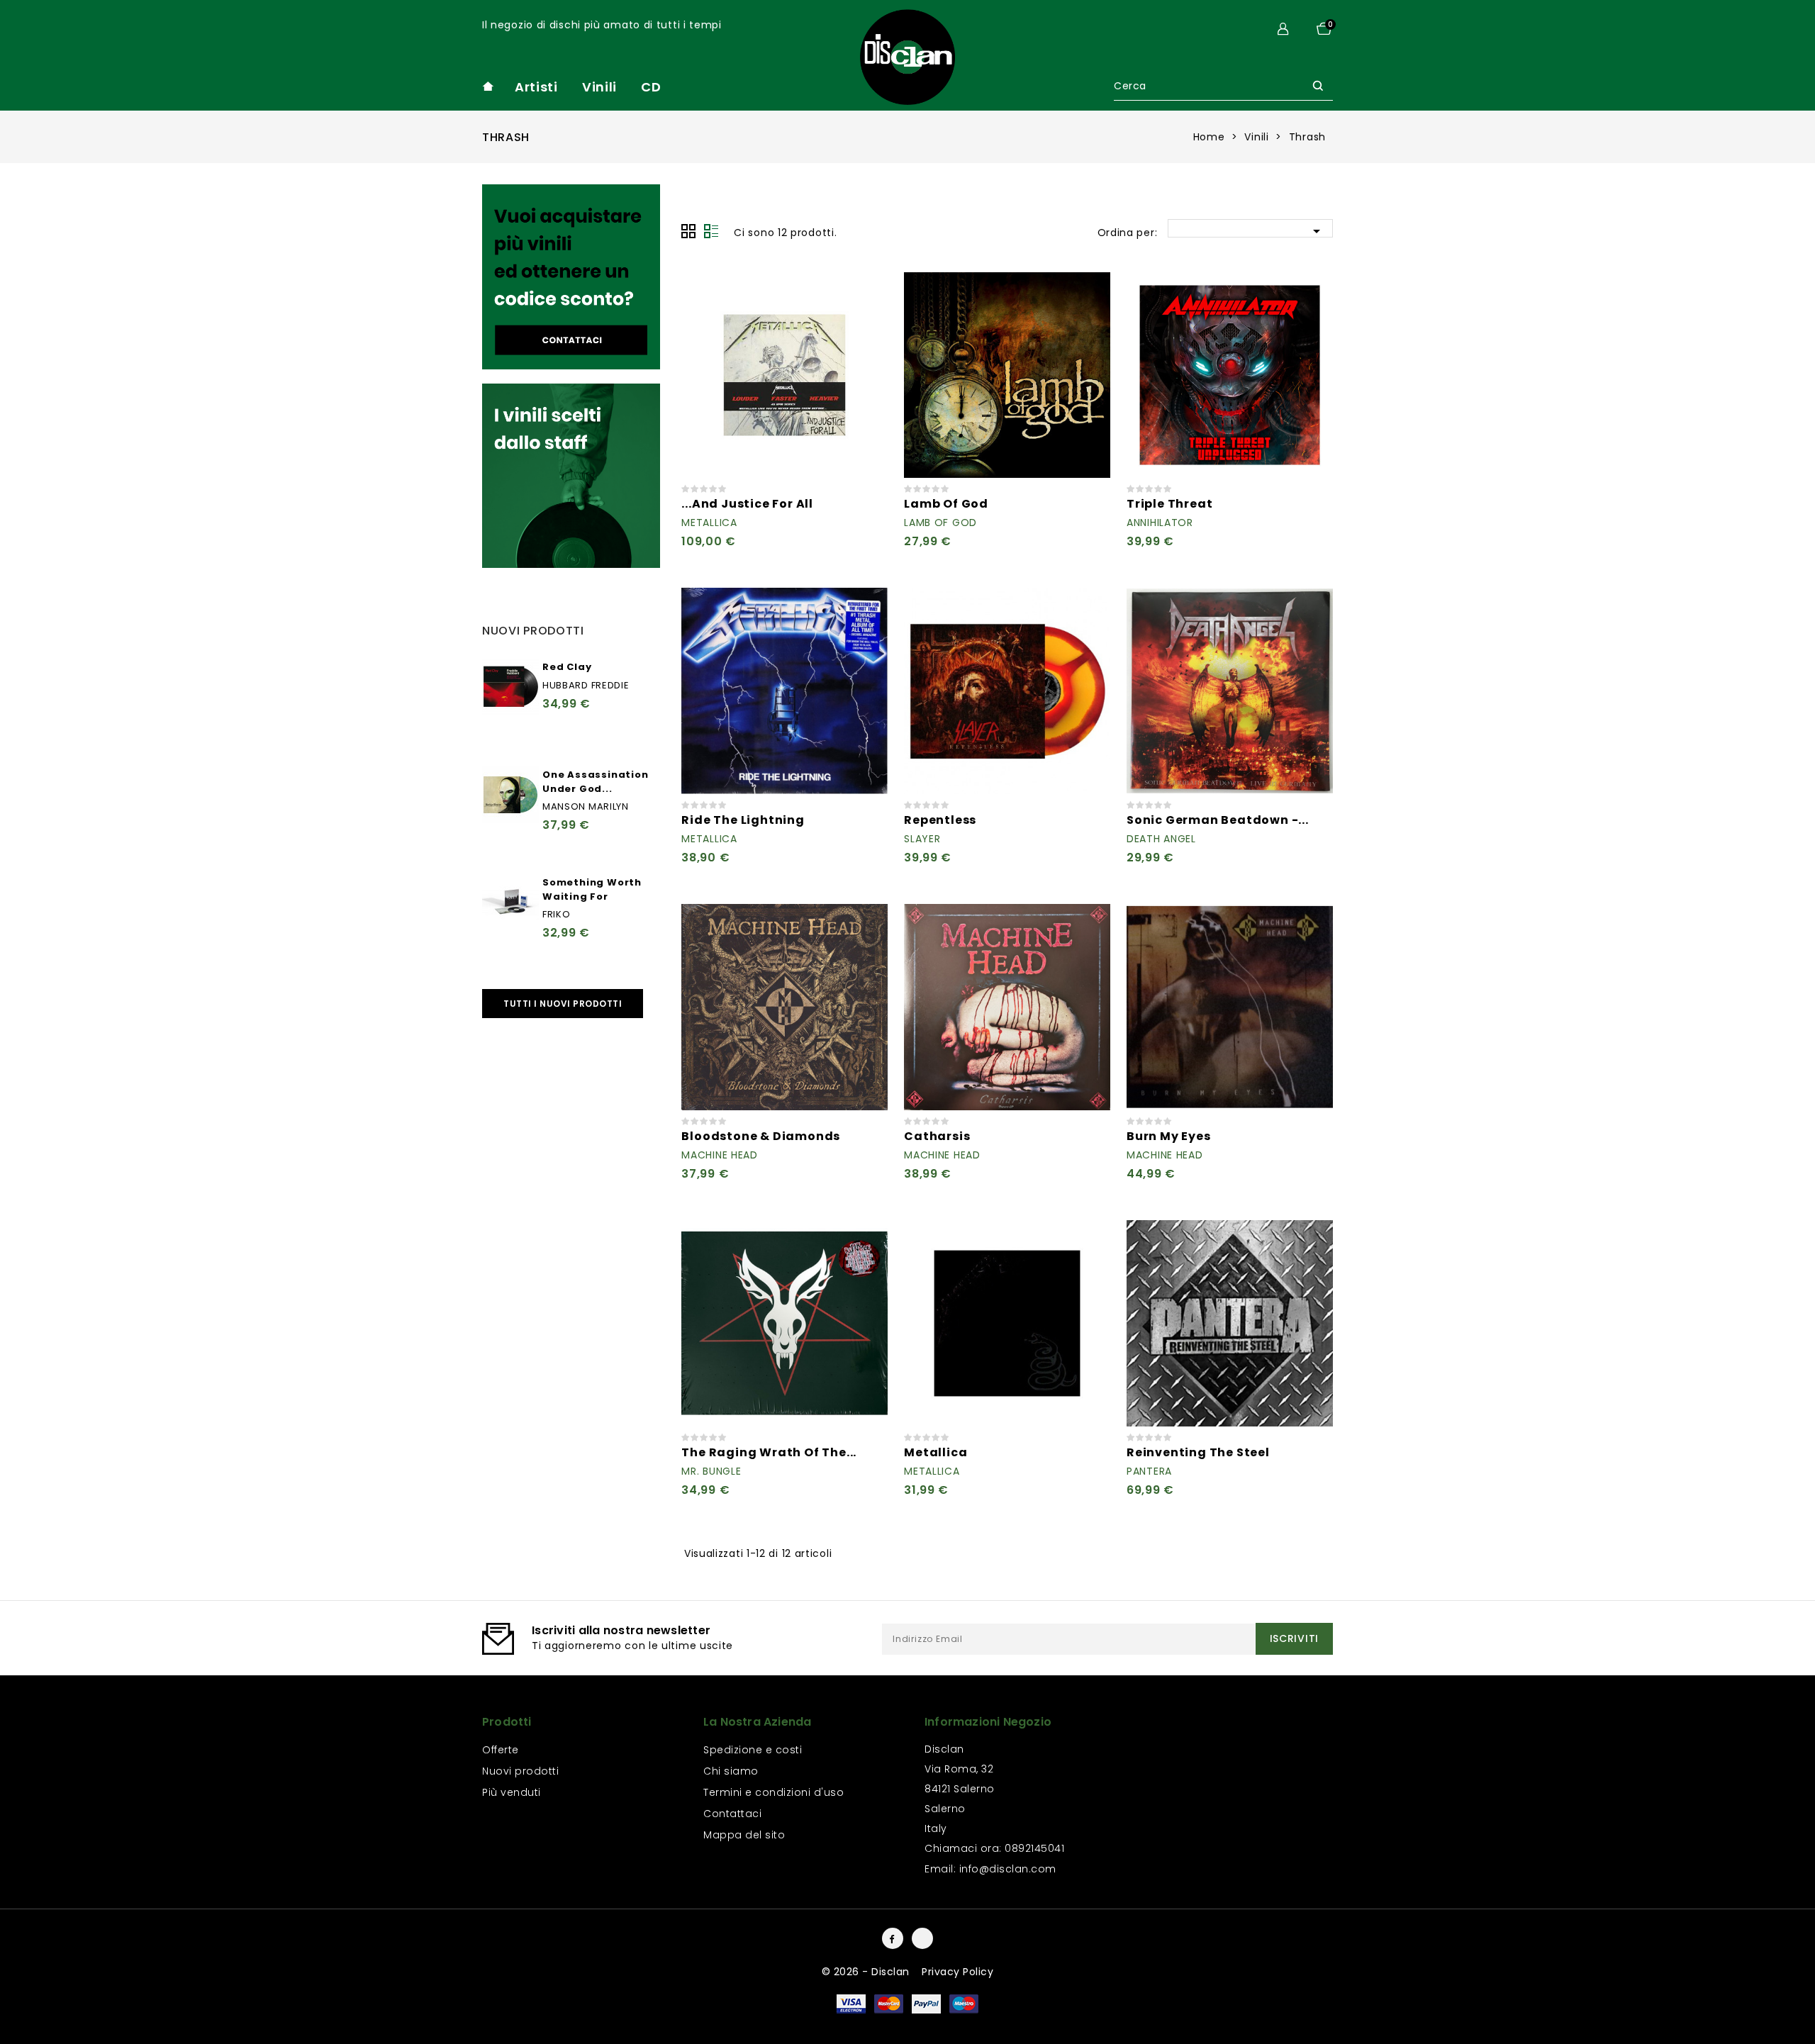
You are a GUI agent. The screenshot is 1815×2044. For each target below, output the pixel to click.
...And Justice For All (747, 504)
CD (651, 87)
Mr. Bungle (711, 1471)
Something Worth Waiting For (592, 889)
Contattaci (732, 1814)
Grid (688, 231)
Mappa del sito (744, 1835)
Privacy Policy (957, 1972)
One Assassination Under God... (596, 782)
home (488, 86)
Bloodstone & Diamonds (761, 1136)
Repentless (940, 820)
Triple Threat (1169, 504)
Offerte (501, 1750)
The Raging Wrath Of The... (769, 1452)
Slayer (922, 839)
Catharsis (937, 1136)
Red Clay (567, 667)
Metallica (709, 523)
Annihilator (1160, 523)
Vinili (599, 87)
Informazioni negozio (988, 1722)
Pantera (1149, 1471)
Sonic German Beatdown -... (1218, 820)
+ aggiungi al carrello (869, 291)
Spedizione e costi (753, 1750)
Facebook (893, 1938)
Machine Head (719, 1155)
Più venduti (512, 1792)
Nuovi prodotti (520, 1771)
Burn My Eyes (1169, 1136)
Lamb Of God (946, 504)
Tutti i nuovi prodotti (563, 1004)
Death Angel (1161, 839)
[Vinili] (571, 277)
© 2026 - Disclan (867, 1972)
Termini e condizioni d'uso (774, 1792)
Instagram (922, 1938)
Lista (711, 231)
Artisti (536, 87)
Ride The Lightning (743, 820)
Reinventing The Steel (1198, 1452)
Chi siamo (731, 1771)
